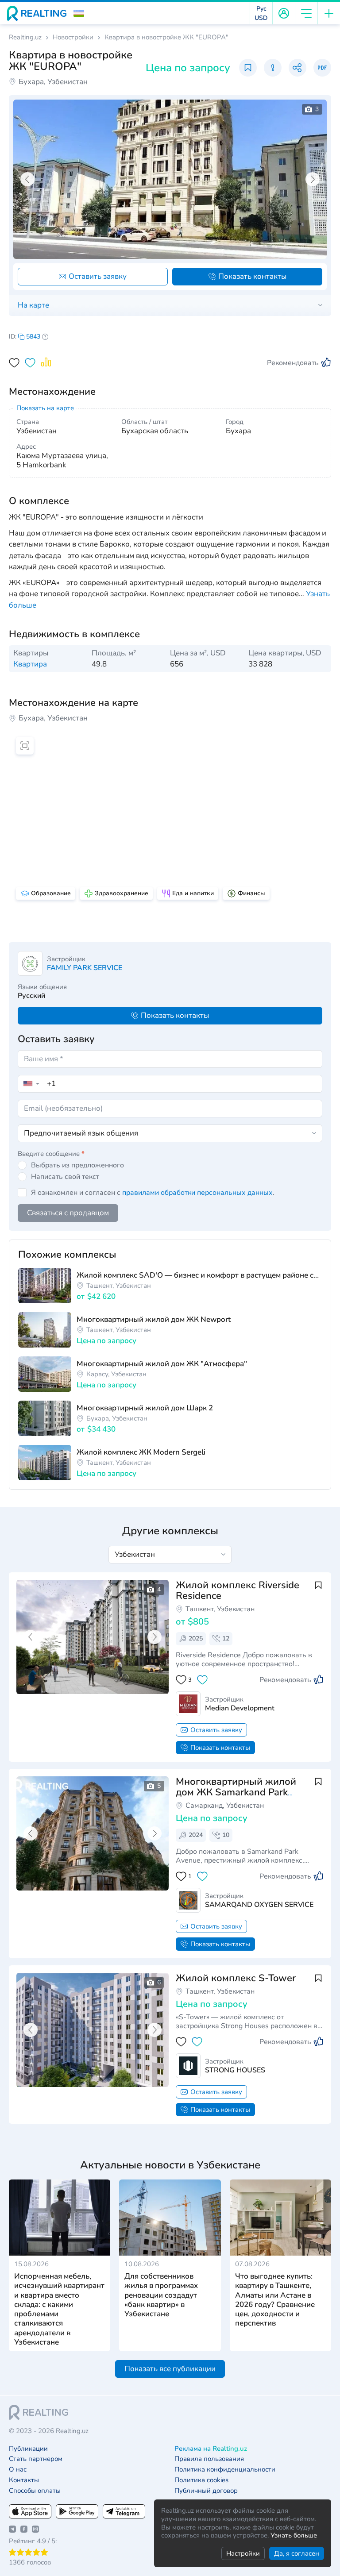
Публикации (28, 2449)
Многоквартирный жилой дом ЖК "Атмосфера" (162, 1364)
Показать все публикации (170, 2369)
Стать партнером (36, 2459)
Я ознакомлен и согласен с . (153, 1193)
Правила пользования (209, 2459)
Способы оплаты (35, 2491)
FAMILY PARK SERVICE (85, 968)
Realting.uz (25, 37)
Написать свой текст (65, 1177)
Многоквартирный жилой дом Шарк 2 (145, 1408)
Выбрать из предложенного (77, 1165)
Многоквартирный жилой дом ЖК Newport (154, 1319)
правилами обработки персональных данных (197, 1193)
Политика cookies (201, 2480)
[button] (79, 13)
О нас (18, 2470)
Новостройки (73, 37)
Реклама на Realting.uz (211, 2449)
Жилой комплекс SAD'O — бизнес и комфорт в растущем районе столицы (199, 1275)
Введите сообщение (51, 1154)
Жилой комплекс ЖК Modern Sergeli (141, 1452)
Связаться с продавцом (68, 1213)
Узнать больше (294, 2535)
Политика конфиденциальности (225, 2470)
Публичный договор (206, 2491)
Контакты (24, 2480)
